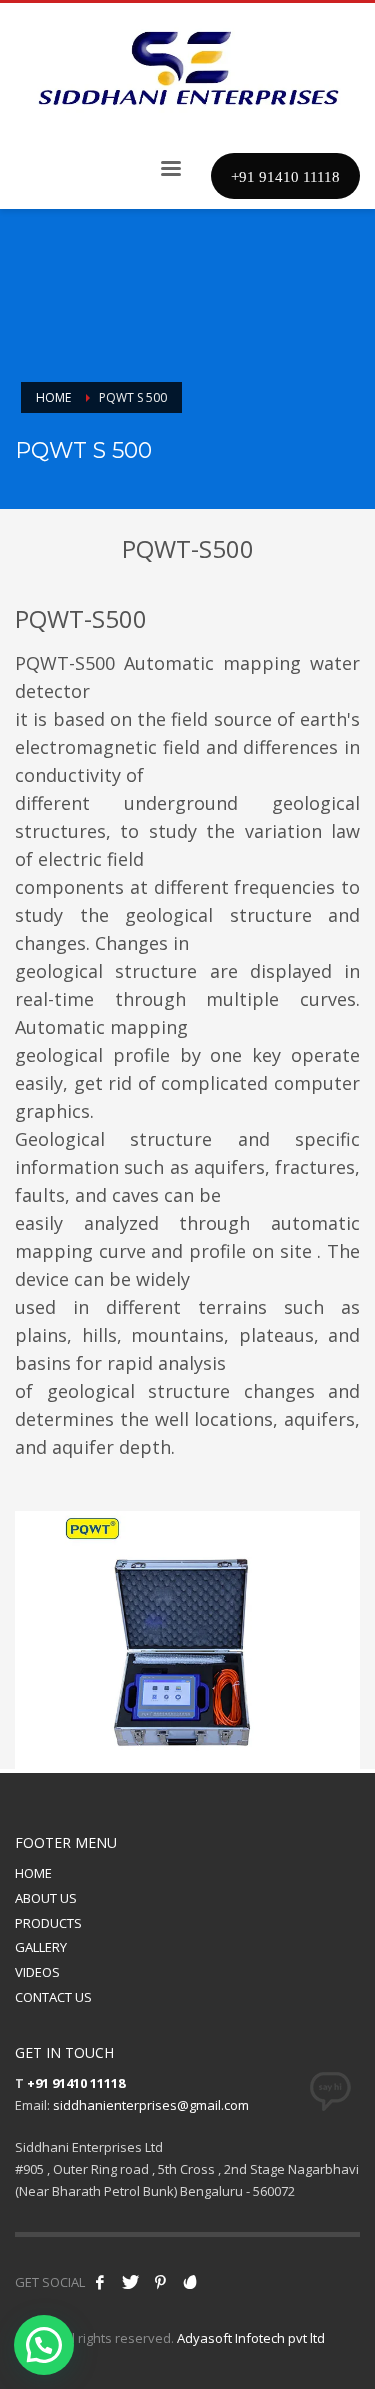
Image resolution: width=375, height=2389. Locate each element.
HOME (33, 1873)
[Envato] (190, 2282)
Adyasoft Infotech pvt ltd (251, 2338)
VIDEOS (37, 1972)
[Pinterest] (160, 2282)
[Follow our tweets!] (130, 2282)
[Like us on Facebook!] (100, 2282)
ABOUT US (46, 1898)
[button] (44, 2345)
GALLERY (41, 1947)
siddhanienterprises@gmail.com (151, 2105)
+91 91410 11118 (76, 2083)
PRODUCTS (48, 1923)
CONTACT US (53, 1997)
